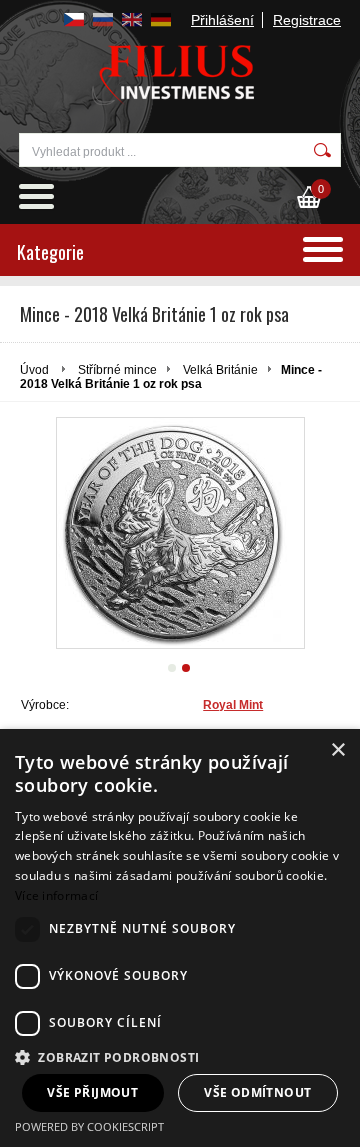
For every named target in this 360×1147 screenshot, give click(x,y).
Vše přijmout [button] (92, 1092)
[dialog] (180, 938)
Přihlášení (222, 20)
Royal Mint (233, 705)
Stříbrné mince (117, 370)
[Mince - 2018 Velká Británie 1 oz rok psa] (180, 533)
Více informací (56, 895)
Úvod (34, 370)
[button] (180, 1056)
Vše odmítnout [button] (257, 1092)
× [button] (337, 750)
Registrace (307, 20)
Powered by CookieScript (89, 1126)
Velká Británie (220, 370)
